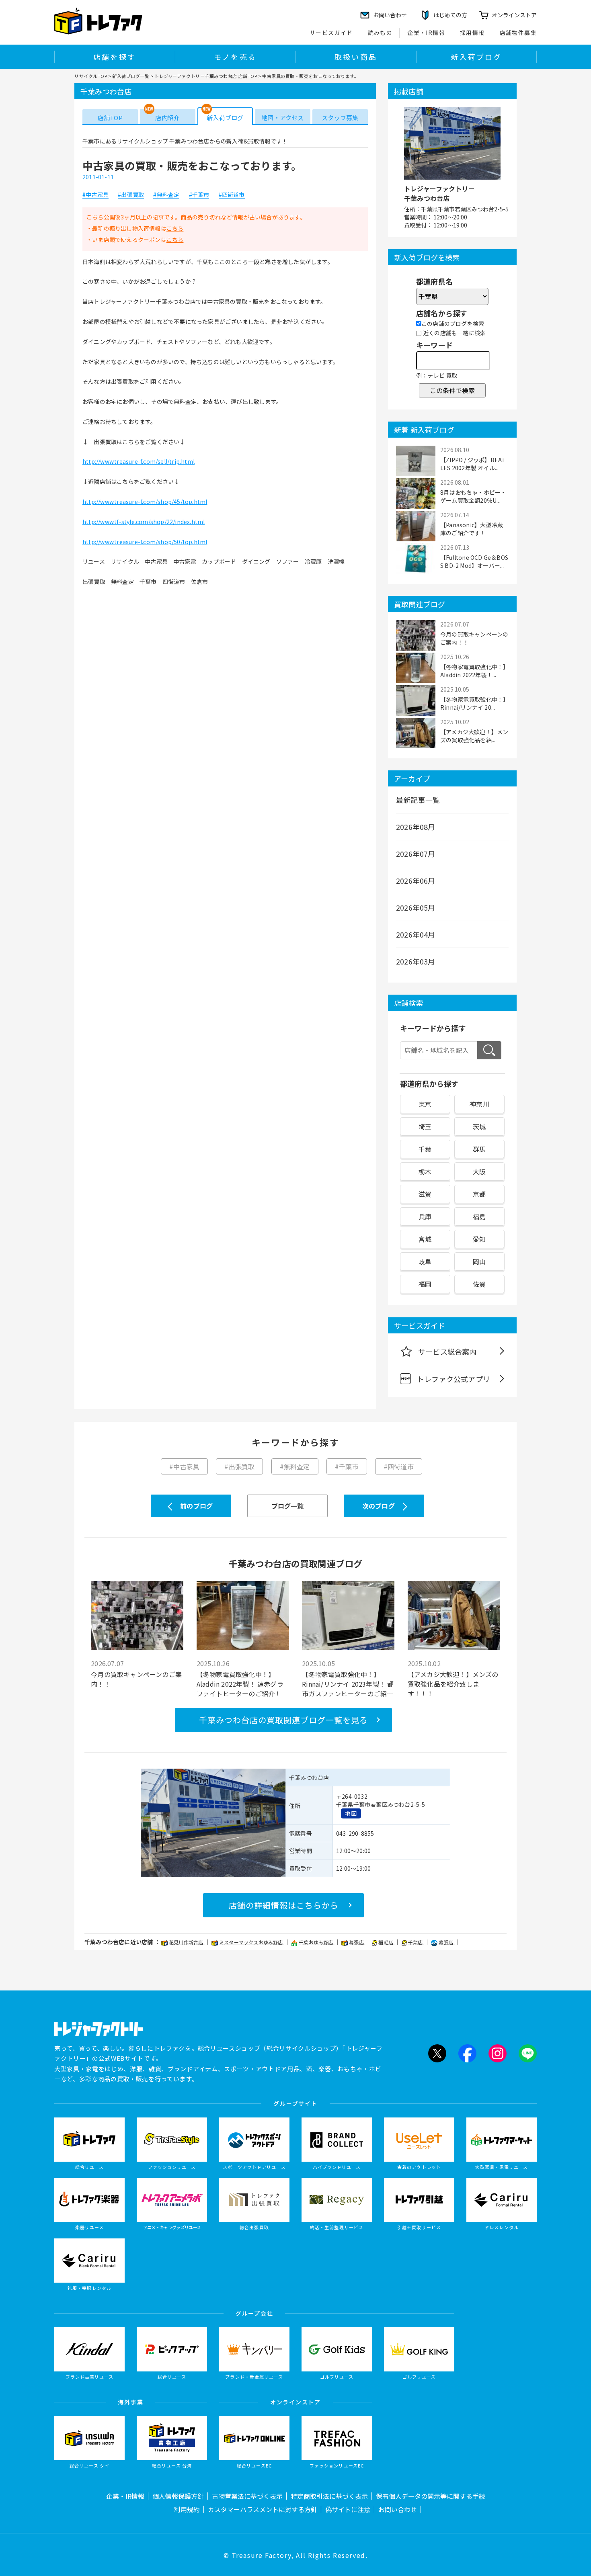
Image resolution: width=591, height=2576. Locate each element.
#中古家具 (95, 195)
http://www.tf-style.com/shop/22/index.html (144, 522)
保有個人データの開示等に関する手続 (431, 2496)
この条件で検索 (452, 390)
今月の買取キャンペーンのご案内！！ (474, 638)
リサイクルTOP (91, 76)
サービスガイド (331, 33)
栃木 (425, 1171)
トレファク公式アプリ (454, 1379)
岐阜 (425, 1261)
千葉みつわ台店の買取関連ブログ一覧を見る (283, 1720)
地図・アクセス (282, 118)
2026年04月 (416, 934)
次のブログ (379, 1506)
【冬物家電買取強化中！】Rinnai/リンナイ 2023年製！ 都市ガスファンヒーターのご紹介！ (348, 1684)
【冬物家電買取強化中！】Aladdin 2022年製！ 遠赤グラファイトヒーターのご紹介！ (240, 1684)
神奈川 (479, 1104)
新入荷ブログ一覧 (131, 76)
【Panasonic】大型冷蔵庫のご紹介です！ (472, 529)
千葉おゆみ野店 (317, 1942)
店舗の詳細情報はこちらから (284, 1905)
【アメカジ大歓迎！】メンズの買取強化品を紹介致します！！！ (453, 1684)
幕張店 (357, 1942)
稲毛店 (386, 1942)
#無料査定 (166, 195)
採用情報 (472, 33)
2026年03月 (416, 961)
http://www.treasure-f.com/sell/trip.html (139, 461)
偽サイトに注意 (348, 2509)
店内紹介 (167, 118)
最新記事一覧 (418, 800)
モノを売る (235, 57)
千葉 (425, 1149)
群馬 (479, 1149)
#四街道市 (232, 195)
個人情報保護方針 (178, 2496)
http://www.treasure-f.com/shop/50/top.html (145, 542)
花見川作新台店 (187, 1942)
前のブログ (196, 1506)
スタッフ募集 (340, 118)
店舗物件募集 (518, 33)
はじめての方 (450, 15)
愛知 (479, 1239)
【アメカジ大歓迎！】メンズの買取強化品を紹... (474, 736)
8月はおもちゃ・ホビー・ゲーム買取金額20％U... (473, 496)
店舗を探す (115, 57)
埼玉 (425, 1126)
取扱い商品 (356, 57)
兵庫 (425, 1216)
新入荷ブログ (476, 57)
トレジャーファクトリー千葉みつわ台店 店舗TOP (206, 76)
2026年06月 (416, 881)
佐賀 (479, 1284)
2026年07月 (416, 854)
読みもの (380, 33)
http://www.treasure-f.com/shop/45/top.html (145, 502)
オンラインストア (514, 15)
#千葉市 (199, 195)
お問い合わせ (398, 2509)
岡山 (479, 1261)
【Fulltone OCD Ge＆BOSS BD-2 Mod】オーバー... (474, 561)
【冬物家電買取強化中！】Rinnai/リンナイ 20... (473, 703)
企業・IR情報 (426, 33)
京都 (479, 1194)
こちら (175, 228)
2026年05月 (416, 907)
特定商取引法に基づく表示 (329, 2496)
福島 (479, 1216)
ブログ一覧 (288, 1506)
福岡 (425, 1284)
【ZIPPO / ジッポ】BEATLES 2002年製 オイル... (473, 464)
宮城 (425, 1239)
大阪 (479, 1171)
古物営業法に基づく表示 (247, 2496)
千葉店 (416, 1942)
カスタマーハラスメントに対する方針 (263, 2509)
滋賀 (425, 1194)
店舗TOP (110, 118)
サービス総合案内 (447, 1351)
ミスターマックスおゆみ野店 (252, 1942)
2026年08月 (416, 827)
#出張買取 (131, 195)
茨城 (479, 1126)
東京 (425, 1104)
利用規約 (187, 2509)
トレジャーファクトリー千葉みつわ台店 (439, 193)
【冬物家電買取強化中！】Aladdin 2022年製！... (473, 671)
